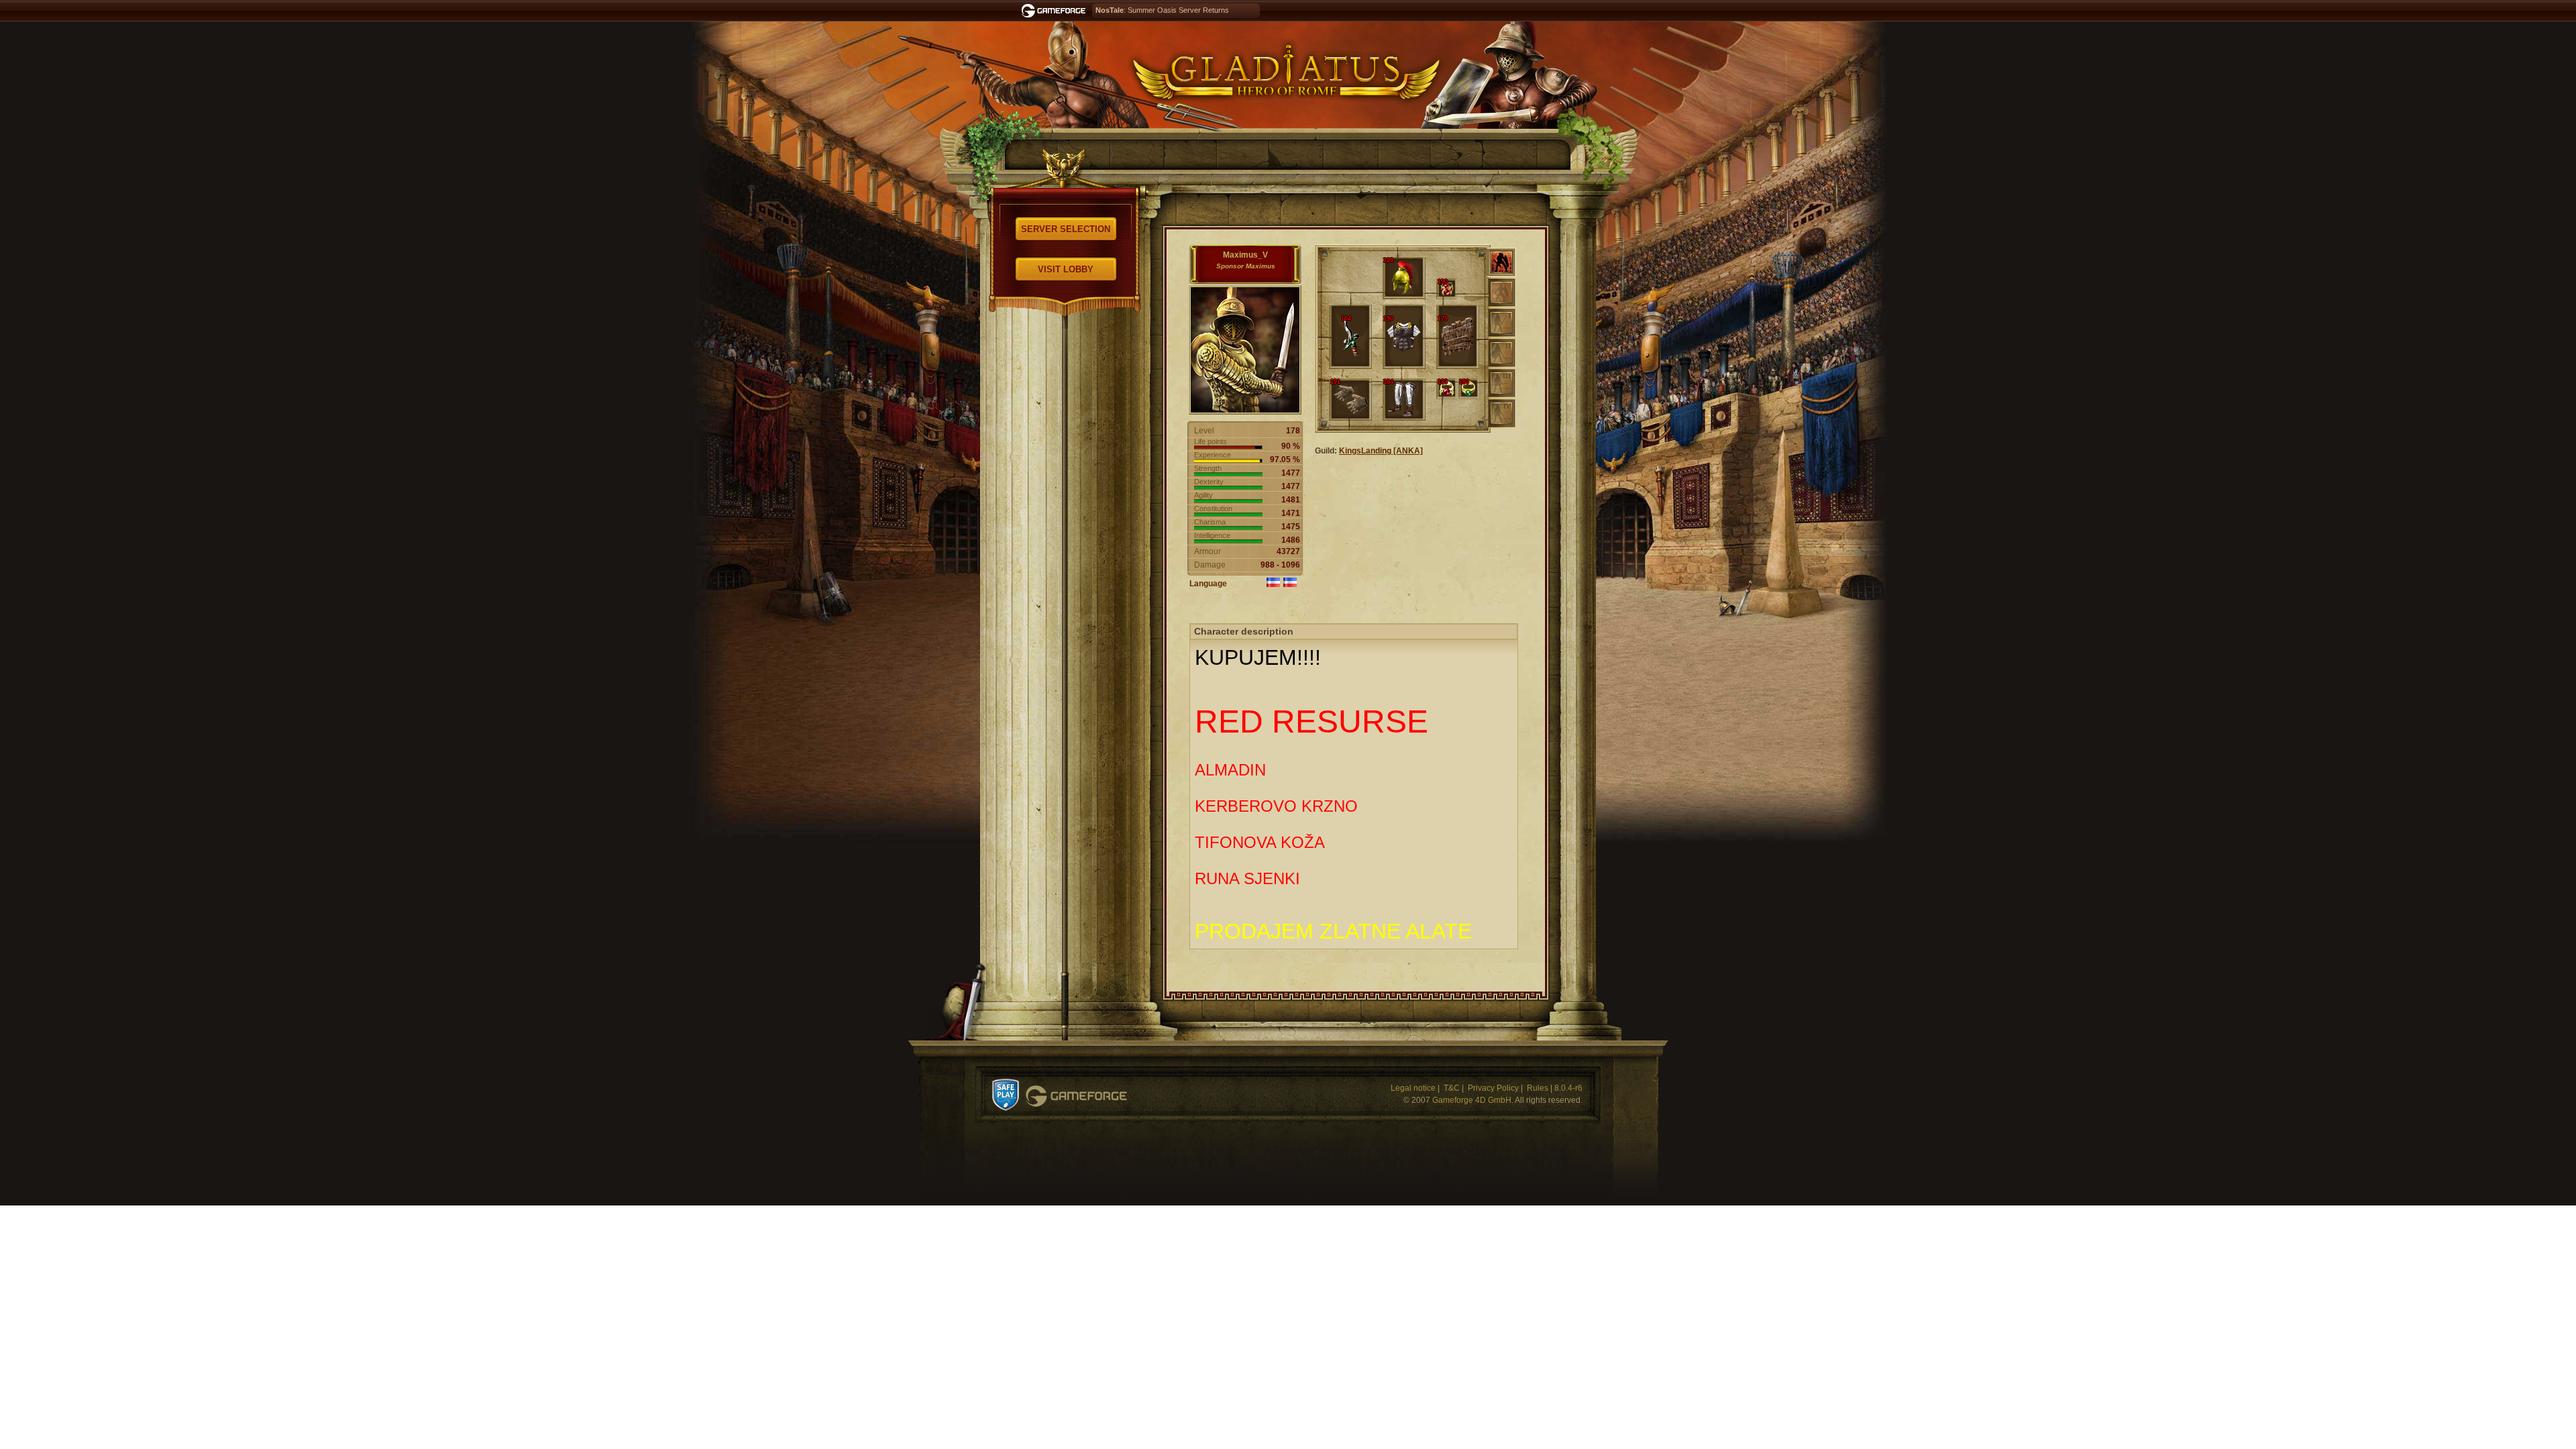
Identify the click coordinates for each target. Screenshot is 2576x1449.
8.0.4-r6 (1568, 1088)
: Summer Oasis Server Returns (1162, 10)
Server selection (1066, 229)
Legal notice (1413, 1088)
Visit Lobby (1066, 269)
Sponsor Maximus (1246, 266)
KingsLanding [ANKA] (1381, 451)
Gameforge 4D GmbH (1472, 1100)
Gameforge (1076, 1096)
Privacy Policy (1493, 1088)
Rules (1538, 1088)
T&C (1452, 1088)
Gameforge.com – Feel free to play (1056, 11)
